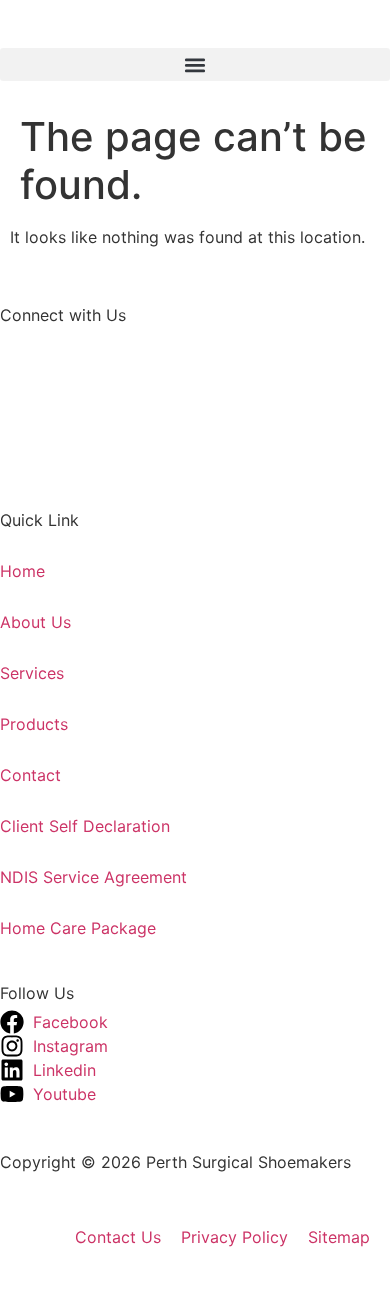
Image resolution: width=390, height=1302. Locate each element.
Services (32, 673)
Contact (30, 775)
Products (34, 724)
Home (22, 571)
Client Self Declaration (85, 826)
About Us (35, 622)
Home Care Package (78, 928)
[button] (195, 64)
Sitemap (339, 1237)
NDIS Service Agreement (93, 877)
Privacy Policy (234, 1237)
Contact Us (118, 1237)
